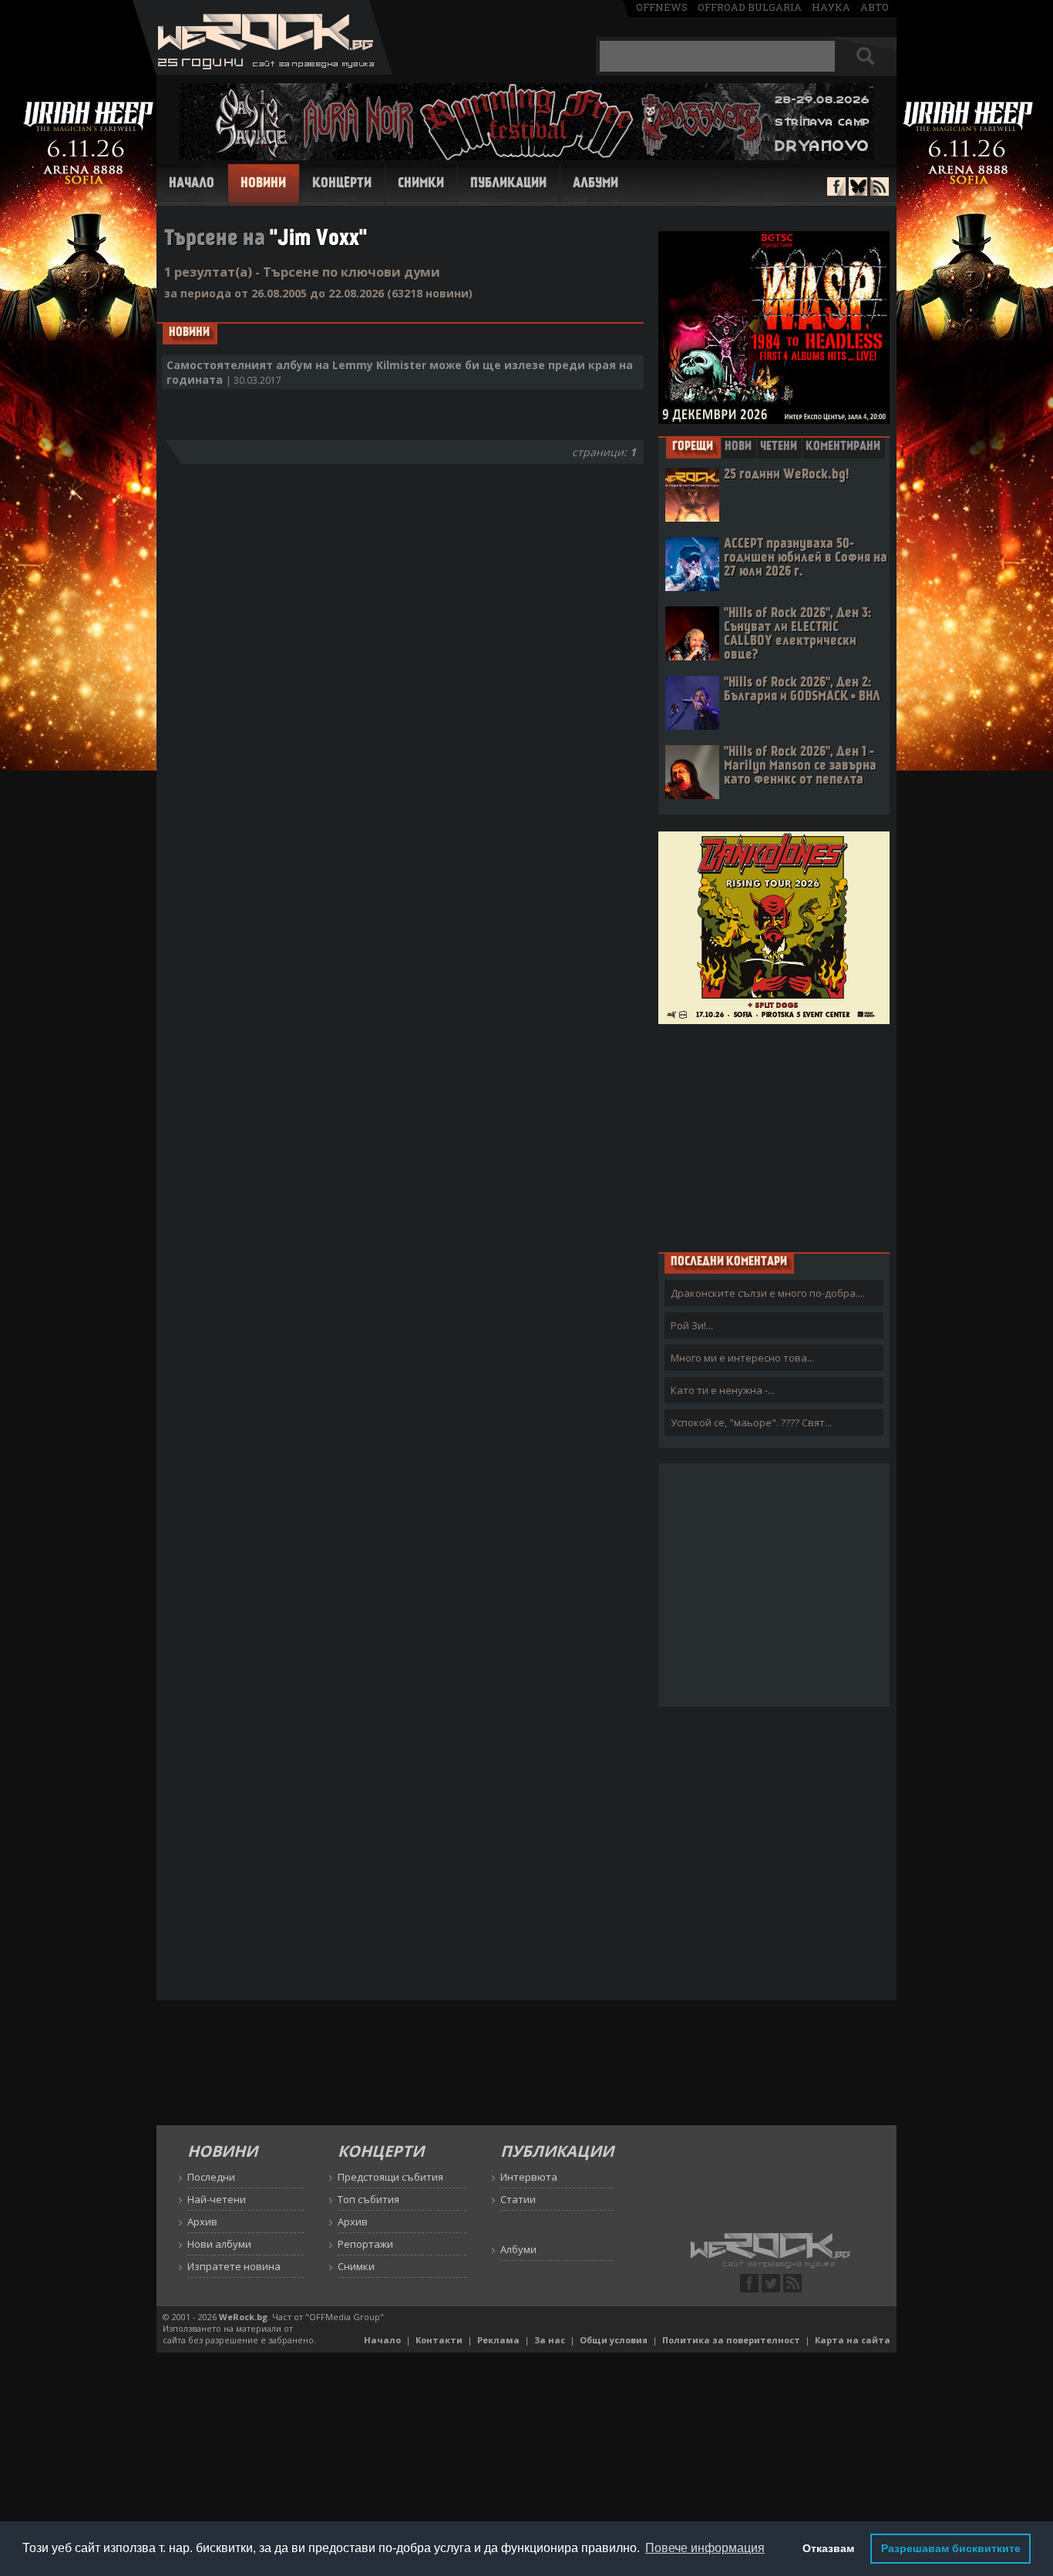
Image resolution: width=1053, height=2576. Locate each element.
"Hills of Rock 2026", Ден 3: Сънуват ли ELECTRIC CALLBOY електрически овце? (797, 635)
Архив (202, 2222)
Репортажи (365, 2244)
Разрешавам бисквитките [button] (951, 2548)
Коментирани (843, 447)
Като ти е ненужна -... (723, 1390)
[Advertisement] (774, 1137)
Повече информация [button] (705, 2548)
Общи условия (614, 2340)
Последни (211, 2177)
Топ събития (368, 2199)
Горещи (693, 447)
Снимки (421, 184)
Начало (192, 184)
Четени (779, 447)
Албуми (595, 184)
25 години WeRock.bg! (786, 475)
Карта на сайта (853, 2340)
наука (831, 7)
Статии (518, 2199)
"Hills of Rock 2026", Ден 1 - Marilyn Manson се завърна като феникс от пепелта (800, 766)
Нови (738, 447)
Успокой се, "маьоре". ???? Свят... (751, 1422)
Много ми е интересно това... (742, 1358)
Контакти (439, 2340)
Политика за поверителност (731, 2340)
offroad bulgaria (750, 7)
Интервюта (529, 2177)
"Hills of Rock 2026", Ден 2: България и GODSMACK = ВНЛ (802, 690)
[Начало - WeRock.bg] (262, 71)
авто (875, 7)
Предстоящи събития (390, 2177)
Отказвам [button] (828, 2548)
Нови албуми (219, 2244)
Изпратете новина (234, 2266)
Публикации (508, 184)
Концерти (342, 184)
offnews (662, 7)
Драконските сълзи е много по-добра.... (768, 1293)
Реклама (498, 2340)
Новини (263, 184)
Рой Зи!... (692, 1325)
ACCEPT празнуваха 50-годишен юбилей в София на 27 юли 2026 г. (806, 558)
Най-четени (217, 2199)
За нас (550, 2340)
